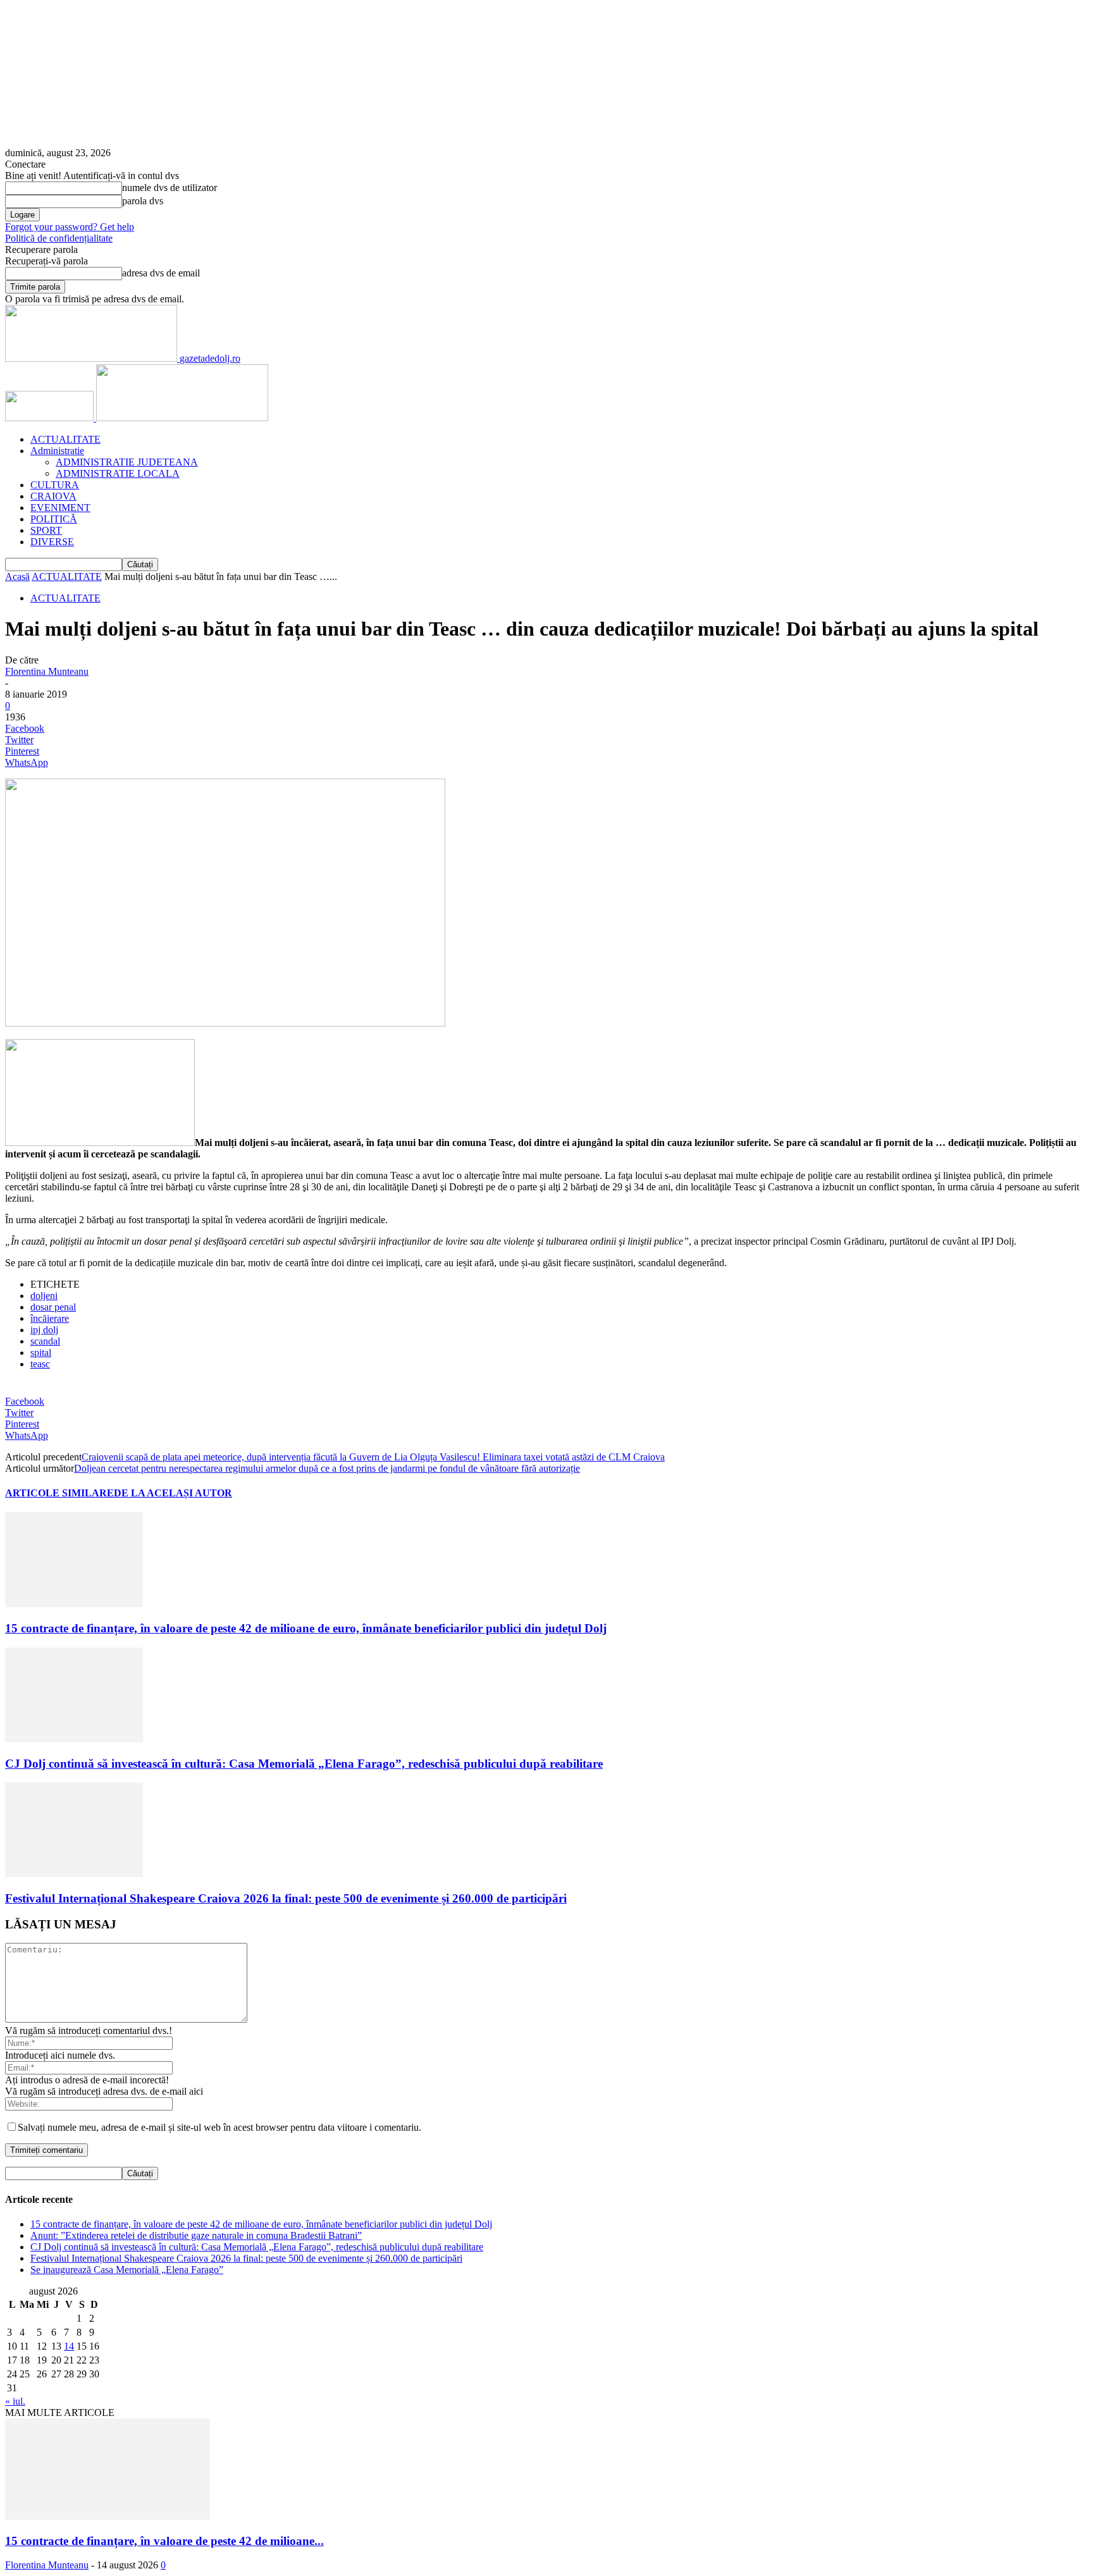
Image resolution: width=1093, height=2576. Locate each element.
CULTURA (55, 485)
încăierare (50, 1318)
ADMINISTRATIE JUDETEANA (127, 462)
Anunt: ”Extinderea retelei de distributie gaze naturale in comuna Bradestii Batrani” (196, 2235)
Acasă (17, 576)
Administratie (57, 451)
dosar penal (53, 1307)
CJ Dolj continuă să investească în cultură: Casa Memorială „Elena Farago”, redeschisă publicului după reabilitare (304, 1764)
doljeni (44, 1296)
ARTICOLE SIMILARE (59, 1493)
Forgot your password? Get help (70, 227)
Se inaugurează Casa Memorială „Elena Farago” (127, 2270)
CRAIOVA (53, 496)
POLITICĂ (54, 519)
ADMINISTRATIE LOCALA (118, 473)
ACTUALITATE (65, 439)
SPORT (46, 530)
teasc (40, 1364)
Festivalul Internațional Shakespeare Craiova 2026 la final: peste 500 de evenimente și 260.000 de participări (286, 1898)
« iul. (15, 2401)
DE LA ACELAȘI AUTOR (173, 1493)
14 (69, 2346)
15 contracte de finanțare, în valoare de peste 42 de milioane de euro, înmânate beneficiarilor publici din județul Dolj (306, 1628)
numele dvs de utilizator (170, 188)
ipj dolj (44, 1330)
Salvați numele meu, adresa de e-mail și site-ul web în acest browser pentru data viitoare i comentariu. (219, 2127)
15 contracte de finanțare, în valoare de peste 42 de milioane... (164, 2541)
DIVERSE (52, 542)
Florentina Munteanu (47, 671)
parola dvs (143, 201)
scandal (45, 1341)
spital (41, 1353)
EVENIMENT (60, 508)
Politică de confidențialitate (59, 238)
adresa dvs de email (161, 273)
